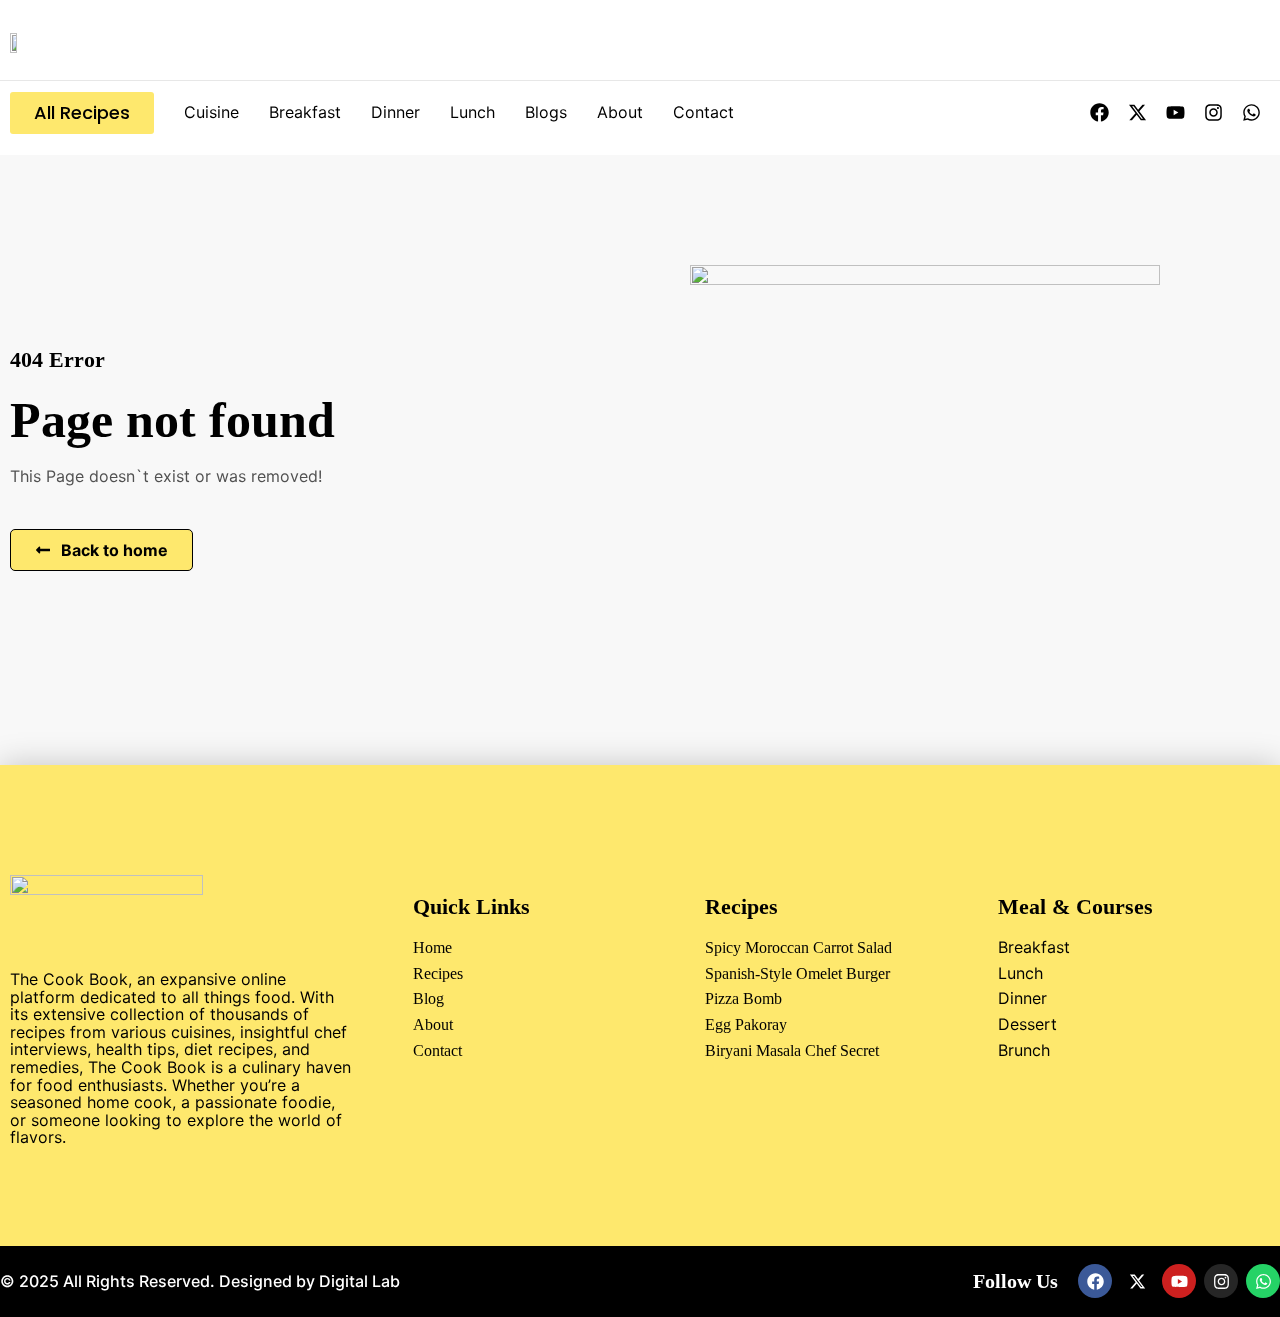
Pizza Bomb (743, 998)
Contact (703, 112)
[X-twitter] (1137, 113)
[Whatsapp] (1251, 113)
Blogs (546, 112)
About (620, 112)
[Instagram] (1213, 113)
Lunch (472, 112)
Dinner (395, 112)
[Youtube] (1175, 113)
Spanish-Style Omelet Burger (797, 973)
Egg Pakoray (746, 1024)
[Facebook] (1099, 113)
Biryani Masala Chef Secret (792, 1050)
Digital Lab (359, 1281)
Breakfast (305, 112)
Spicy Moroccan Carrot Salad (798, 947)
